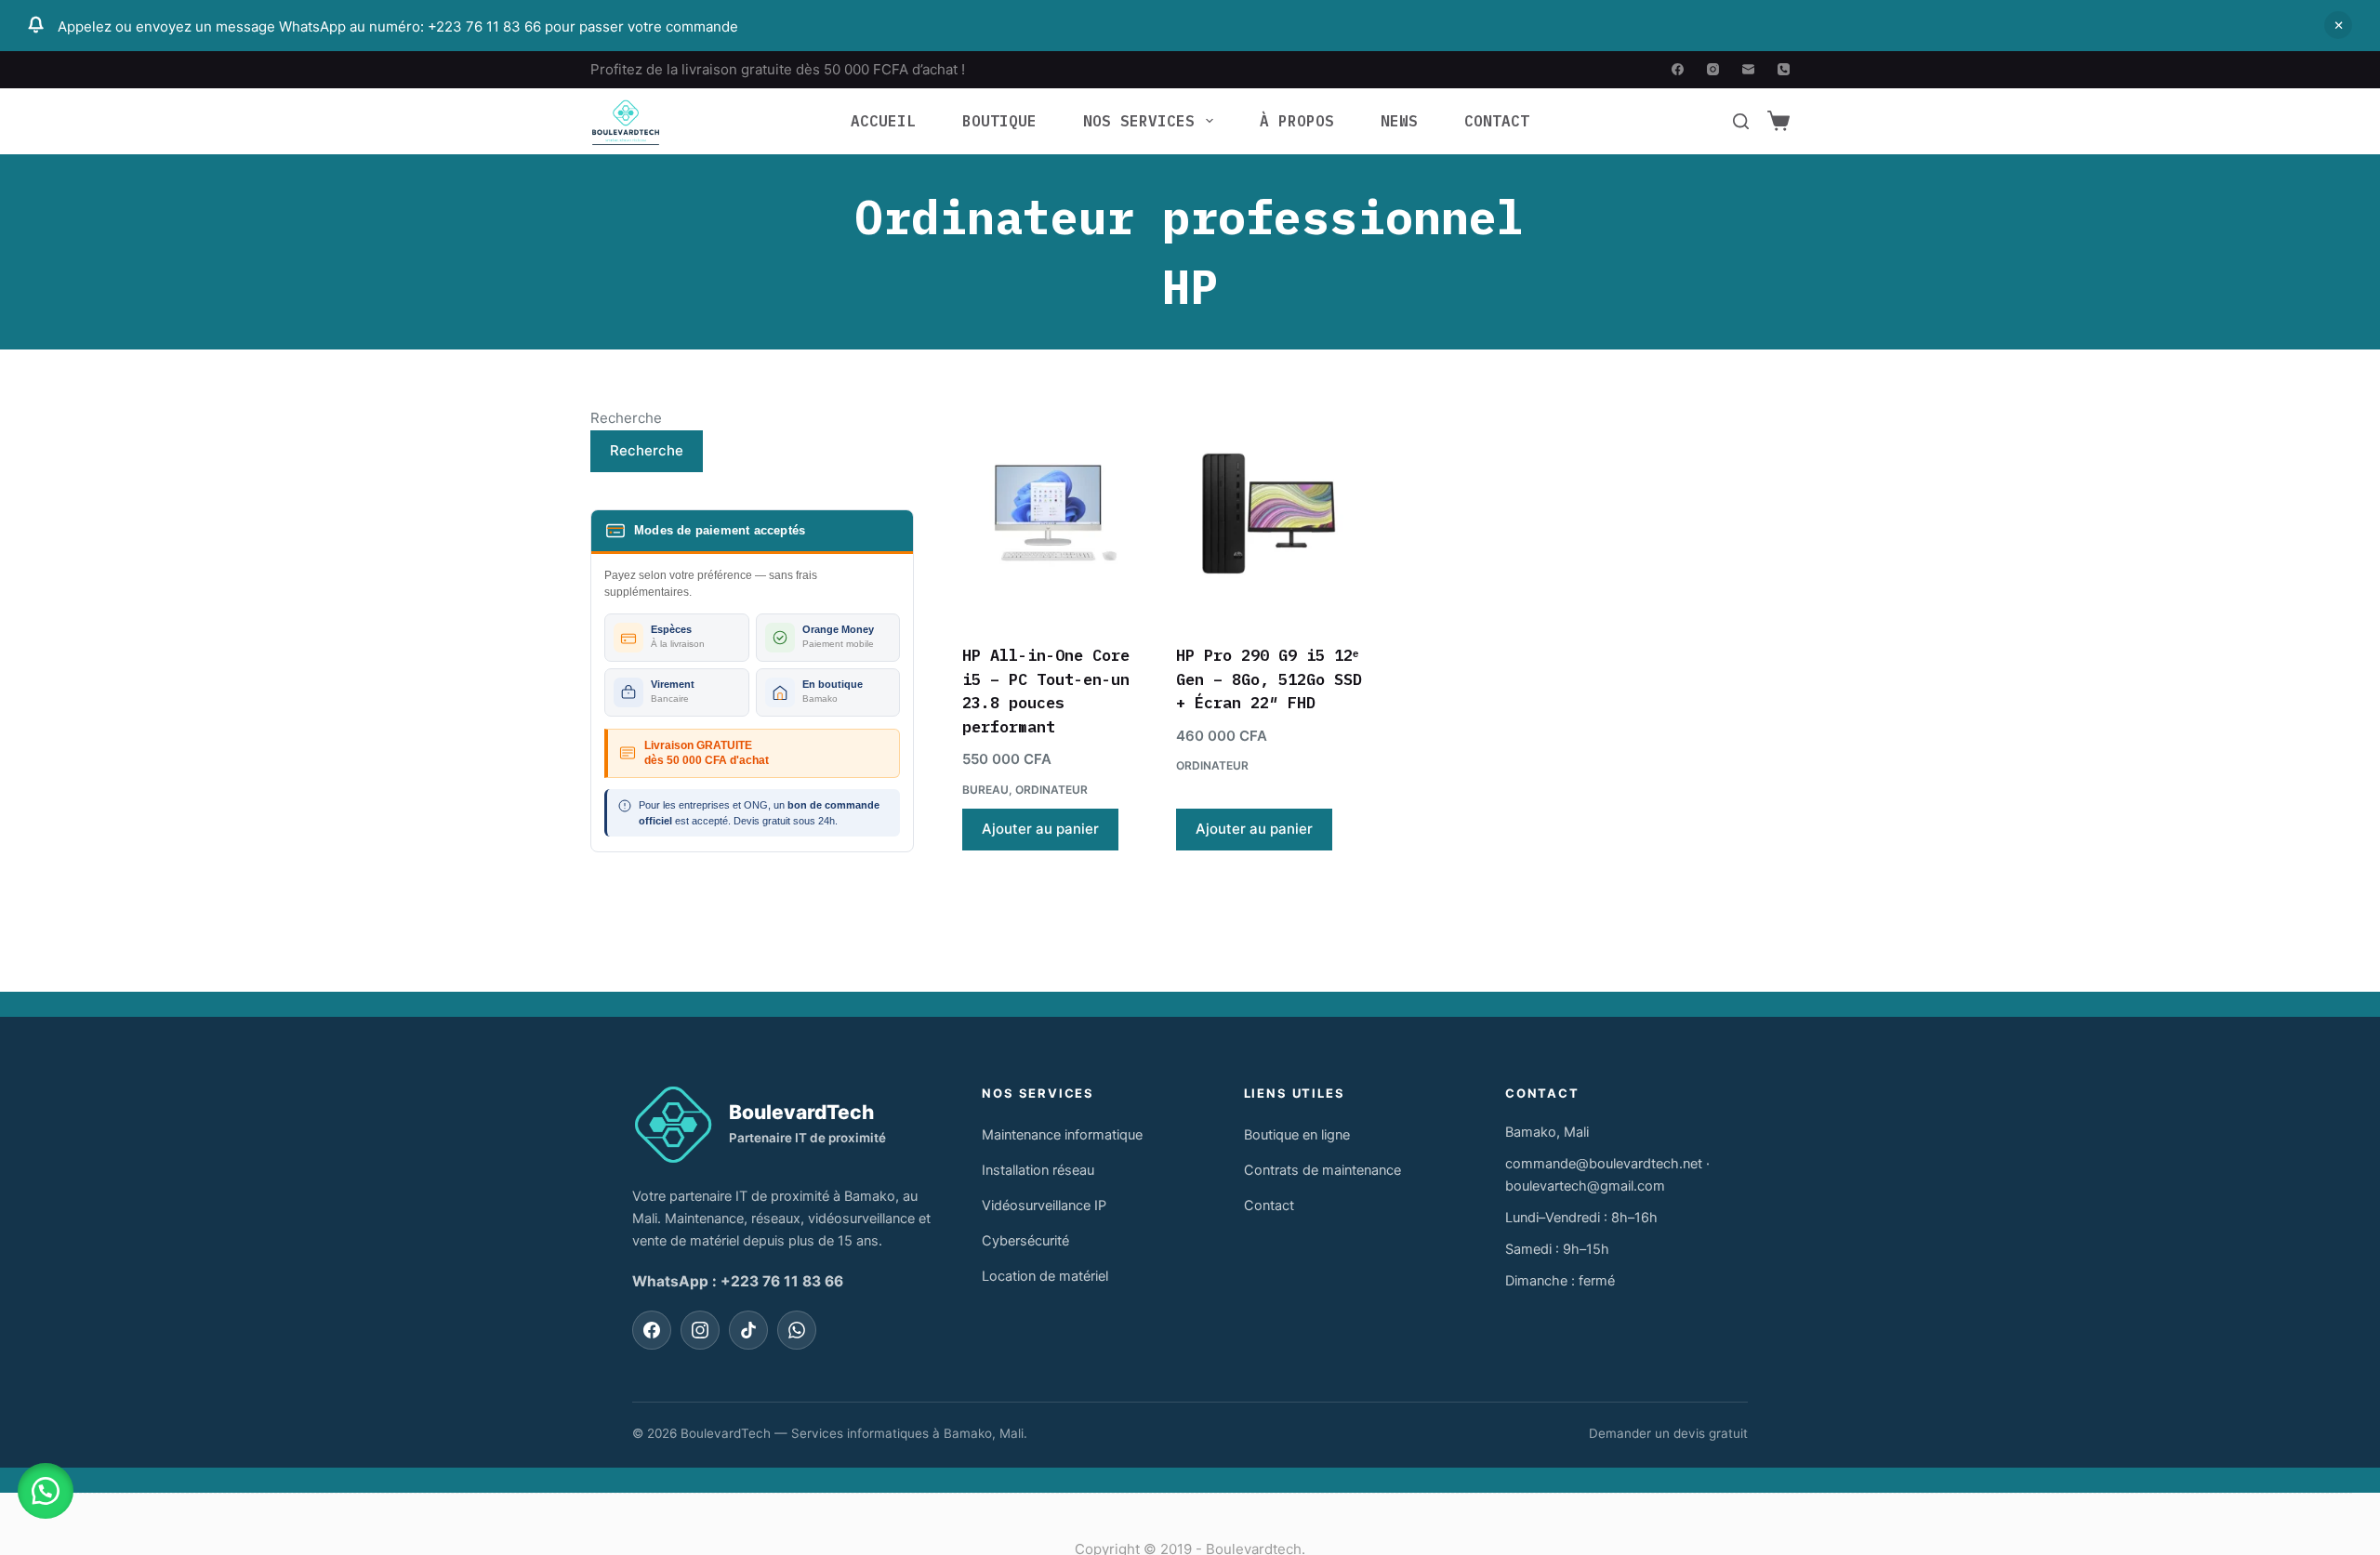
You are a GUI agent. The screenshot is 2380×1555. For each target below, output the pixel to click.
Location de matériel (1045, 1276)
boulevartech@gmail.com (1585, 1186)
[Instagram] (1713, 69)
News (1399, 121)
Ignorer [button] (2338, 25)
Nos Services (1139, 121)
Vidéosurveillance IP (1044, 1206)
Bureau (985, 790)
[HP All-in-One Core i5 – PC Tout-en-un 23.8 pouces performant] (1055, 513)
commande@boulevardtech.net (1604, 1164)
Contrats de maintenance (1322, 1170)
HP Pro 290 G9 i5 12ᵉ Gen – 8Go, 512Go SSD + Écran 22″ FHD (1269, 679)
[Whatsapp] (797, 1330)
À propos (1297, 121)
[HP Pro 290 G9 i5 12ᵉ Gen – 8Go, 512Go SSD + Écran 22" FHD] (1269, 513)
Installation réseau (1038, 1170)
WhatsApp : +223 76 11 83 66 (738, 1281)
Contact (1497, 121)
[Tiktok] (748, 1330)
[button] (46, 1491)
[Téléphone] (1784, 69)
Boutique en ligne (1297, 1135)
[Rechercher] (1741, 121)
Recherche (626, 418)
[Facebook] (1678, 69)
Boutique (999, 121)
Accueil (883, 121)
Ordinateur (1051, 790)
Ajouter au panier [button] (1040, 829)
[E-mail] (1748, 69)
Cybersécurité (1025, 1241)
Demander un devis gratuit (1668, 1433)
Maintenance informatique (1062, 1135)
